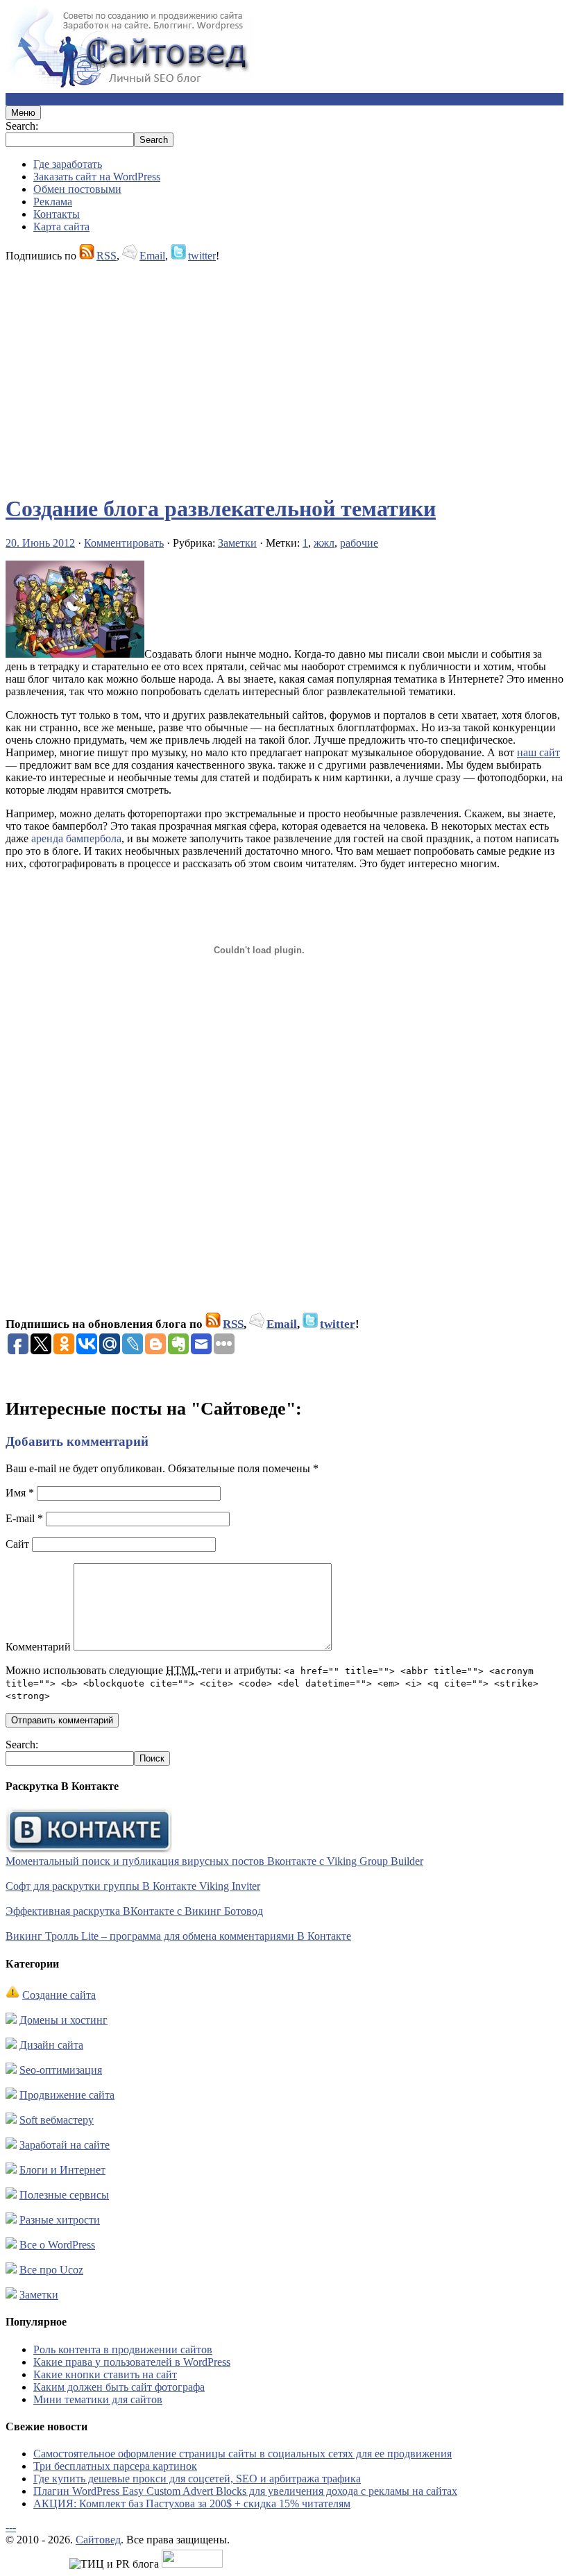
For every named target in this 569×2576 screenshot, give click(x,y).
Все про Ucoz (51, 2270)
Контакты (57, 214)
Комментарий (38, 1647)
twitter (202, 256)
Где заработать (68, 164)
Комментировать (124, 543)
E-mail (24, 1518)
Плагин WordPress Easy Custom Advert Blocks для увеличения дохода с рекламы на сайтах (245, 2491)
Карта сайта (61, 227)
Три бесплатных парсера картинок (115, 2466)
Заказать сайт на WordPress (97, 177)
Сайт (17, 1544)
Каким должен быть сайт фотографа (119, 2387)
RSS (107, 256)
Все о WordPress (57, 2245)
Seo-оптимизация (61, 2070)
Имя (20, 1493)
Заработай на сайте (65, 2145)
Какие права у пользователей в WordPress (132, 2362)
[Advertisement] (284, 372)
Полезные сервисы (64, 2195)
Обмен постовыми (77, 189)
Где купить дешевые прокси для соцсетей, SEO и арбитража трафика (197, 2479)
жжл (324, 543)
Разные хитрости (60, 2220)
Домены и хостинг (63, 2020)
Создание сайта (59, 1995)
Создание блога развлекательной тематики (221, 509)
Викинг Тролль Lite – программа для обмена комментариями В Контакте (178, 1936)
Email (152, 256)
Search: (22, 126)
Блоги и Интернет (62, 2170)
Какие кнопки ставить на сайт (105, 2374)
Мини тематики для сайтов (98, 2399)
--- (11, 2527)
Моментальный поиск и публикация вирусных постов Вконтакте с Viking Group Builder (214, 1861)
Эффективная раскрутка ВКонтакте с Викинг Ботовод (134, 1911)
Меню (23, 113)
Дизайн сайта (51, 2045)
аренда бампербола (76, 838)
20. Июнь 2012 (40, 543)
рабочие (359, 543)
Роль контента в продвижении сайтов (123, 2349)
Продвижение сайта (67, 2095)
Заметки (237, 543)
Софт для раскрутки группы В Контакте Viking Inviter (133, 1886)
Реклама (53, 202)
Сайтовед (98, 2540)
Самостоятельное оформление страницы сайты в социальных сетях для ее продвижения (243, 2454)
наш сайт (538, 752)
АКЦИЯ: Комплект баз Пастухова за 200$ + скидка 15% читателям (192, 2504)
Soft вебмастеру (57, 2120)
